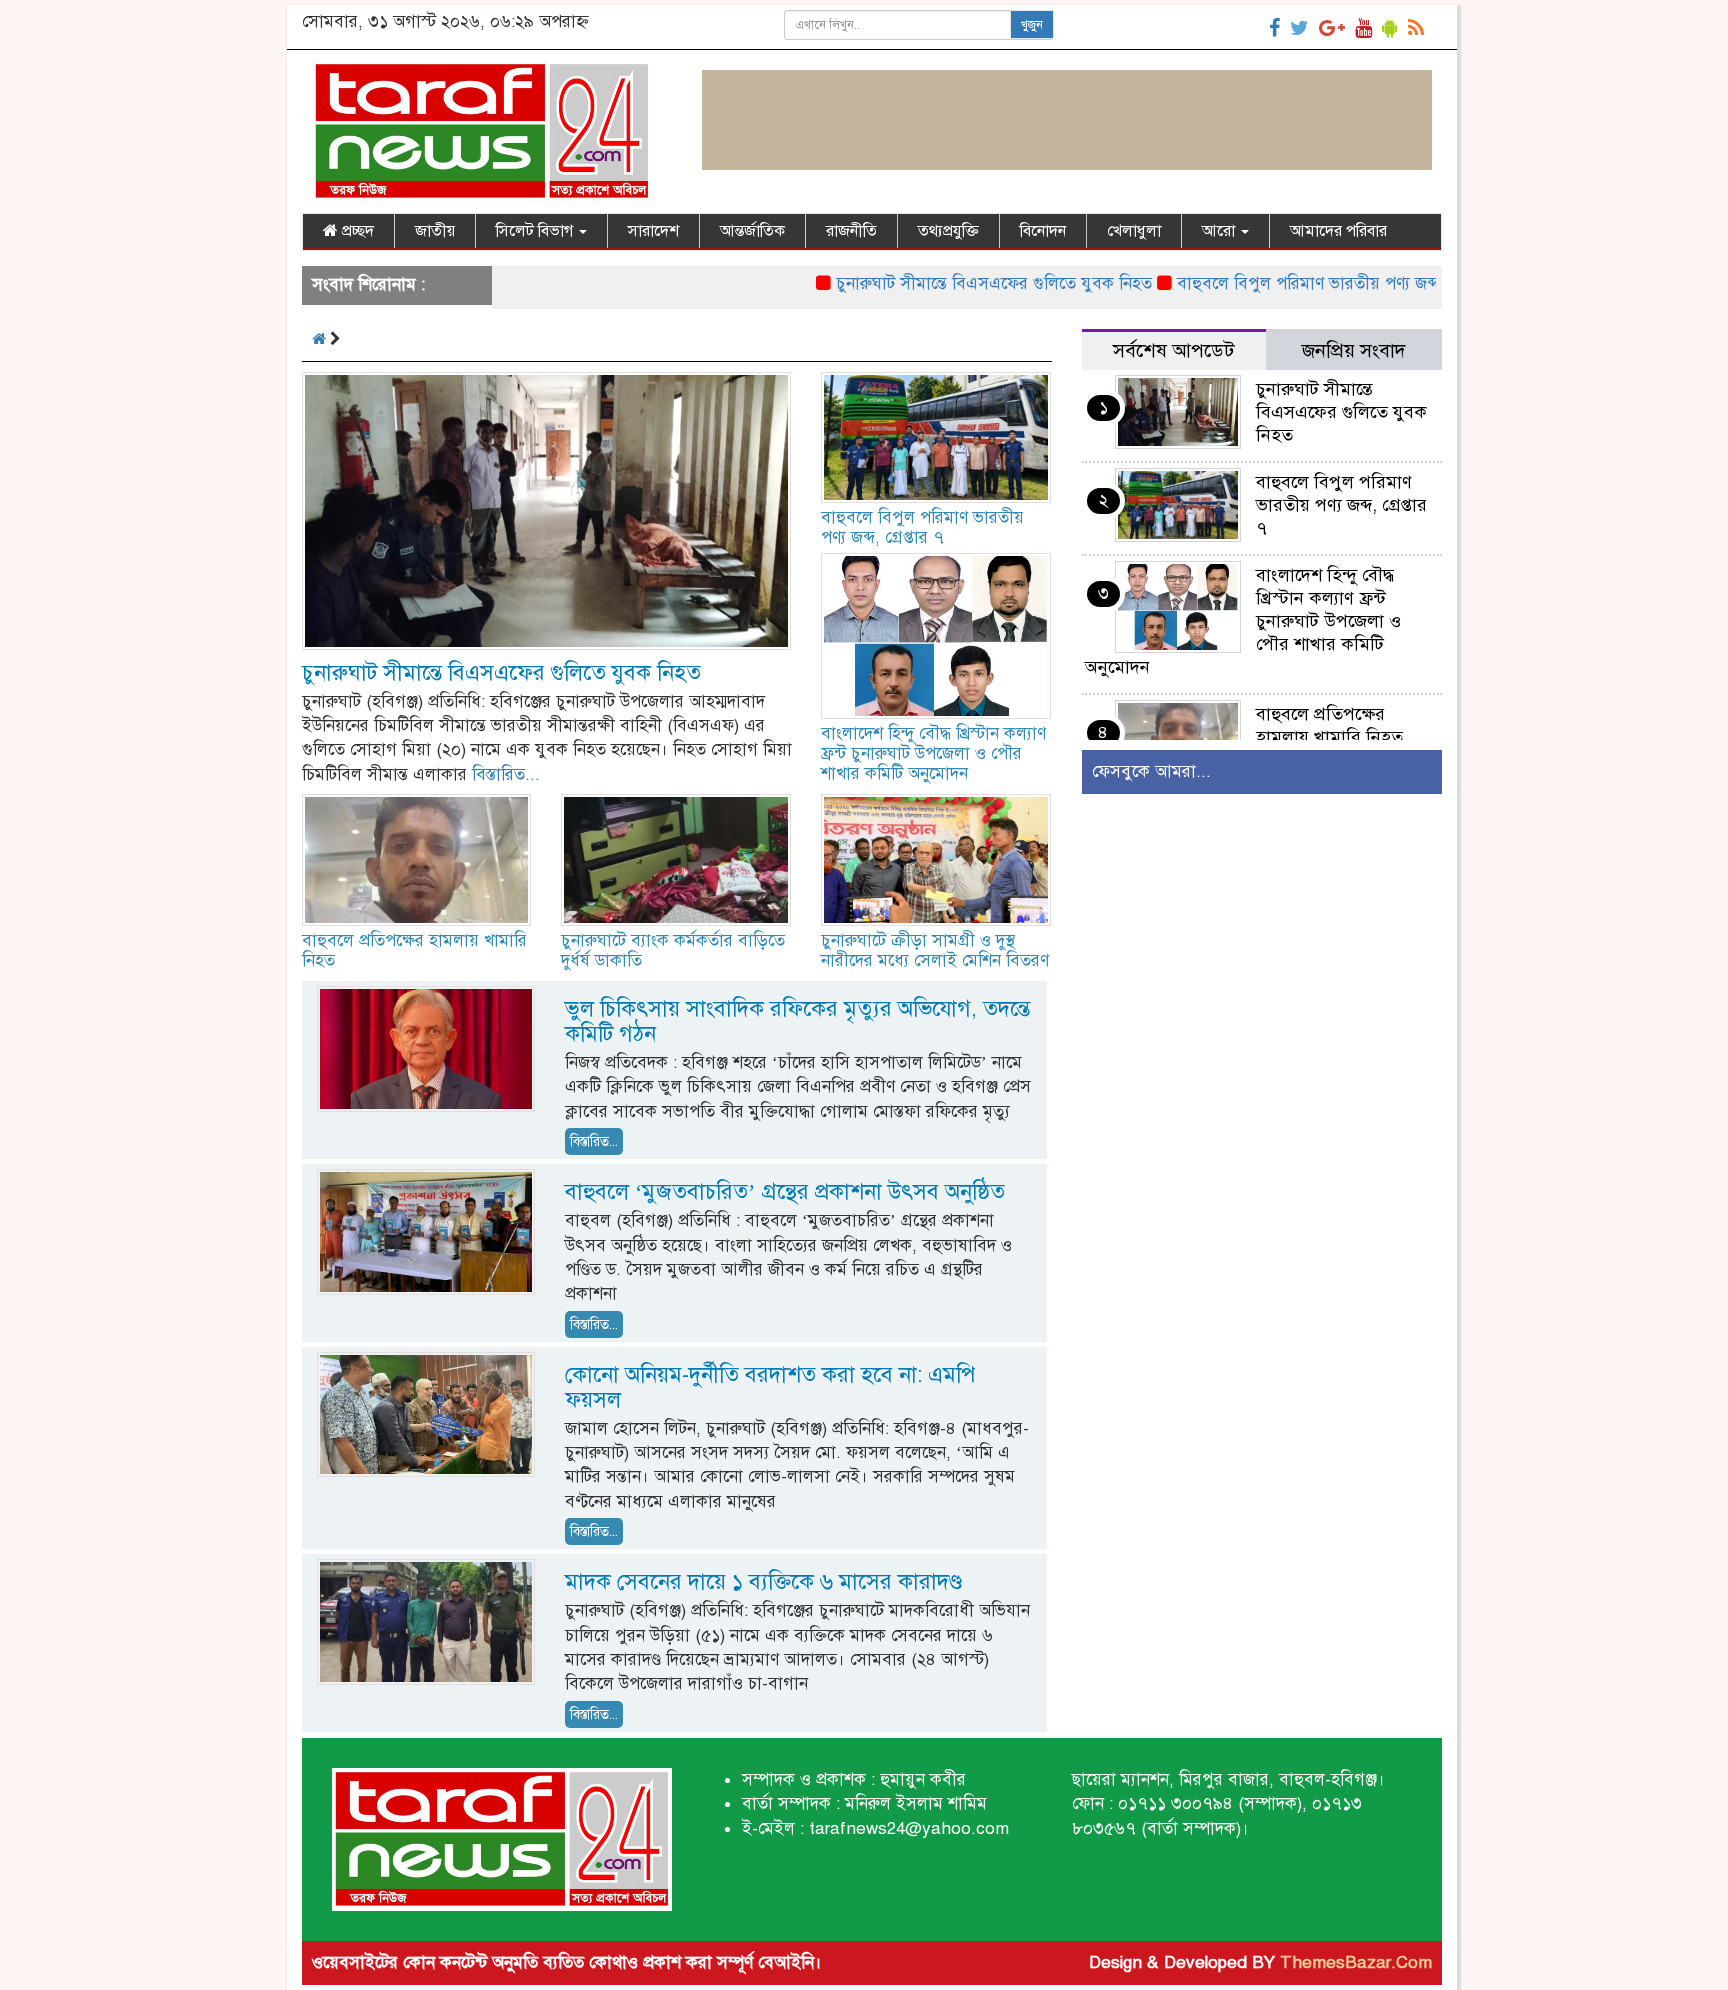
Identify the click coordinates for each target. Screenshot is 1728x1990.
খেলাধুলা (1134, 231)
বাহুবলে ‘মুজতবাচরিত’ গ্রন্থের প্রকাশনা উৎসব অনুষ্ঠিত (785, 1191)
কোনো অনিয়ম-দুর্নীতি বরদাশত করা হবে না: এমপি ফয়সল (770, 1387)
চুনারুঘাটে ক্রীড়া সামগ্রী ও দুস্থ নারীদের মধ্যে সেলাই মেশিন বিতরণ (935, 950)
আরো (1220, 231)
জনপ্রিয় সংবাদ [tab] (1354, 350)
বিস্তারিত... (506, 774)
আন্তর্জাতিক (752, 231)
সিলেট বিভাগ (536, 231)
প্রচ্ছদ (356, 231)
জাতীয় (435, 231)
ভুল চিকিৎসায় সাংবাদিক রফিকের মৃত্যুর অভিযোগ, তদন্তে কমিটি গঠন (797, 1021)
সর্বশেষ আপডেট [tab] (1173, 350)
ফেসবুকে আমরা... (1151, 771)
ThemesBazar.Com (1356, 1962)
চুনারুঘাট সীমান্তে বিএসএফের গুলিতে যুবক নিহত (937, 283)
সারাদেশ (653, 231)
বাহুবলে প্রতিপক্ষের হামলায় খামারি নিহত (414, 950)
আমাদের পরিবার (1338, 231)
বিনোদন (1043, 231)
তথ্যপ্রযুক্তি (948, 231)
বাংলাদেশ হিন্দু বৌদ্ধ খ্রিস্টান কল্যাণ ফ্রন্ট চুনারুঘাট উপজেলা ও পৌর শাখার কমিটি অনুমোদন (933, 753)
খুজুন (1032, 25)
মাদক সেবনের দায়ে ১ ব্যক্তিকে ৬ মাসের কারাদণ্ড (763, 1581)
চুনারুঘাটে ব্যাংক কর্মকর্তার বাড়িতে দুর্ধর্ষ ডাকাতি (673, 950)
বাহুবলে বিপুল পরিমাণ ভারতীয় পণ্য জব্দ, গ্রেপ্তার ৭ (1285, 283)
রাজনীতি (851, 231)
